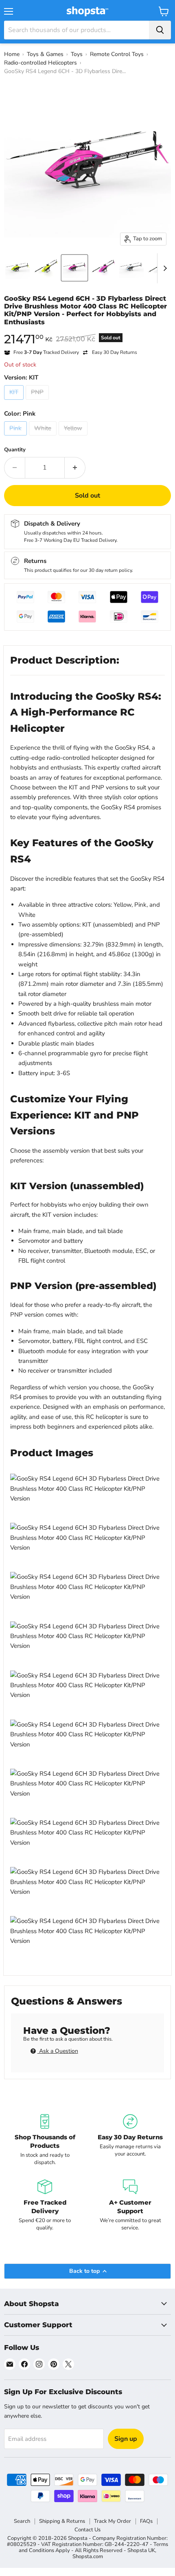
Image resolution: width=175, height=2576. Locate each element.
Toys (77, 54)
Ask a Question (58, 2051)
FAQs (146, 2521)
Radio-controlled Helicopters (40, 63)
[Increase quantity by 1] (75, 468)
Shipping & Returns (62, 2521)
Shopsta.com (88, 2557)
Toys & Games (45, 54)
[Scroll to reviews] (87, 331)
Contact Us (87, 2530)
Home (12, 54)
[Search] (160, 30)
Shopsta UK (141, 2550)
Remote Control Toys (117, 54)
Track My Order (113, 2521)
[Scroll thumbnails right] (164, 268)
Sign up (126, 2439)
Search (22, 2521)
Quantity (15, 450)
